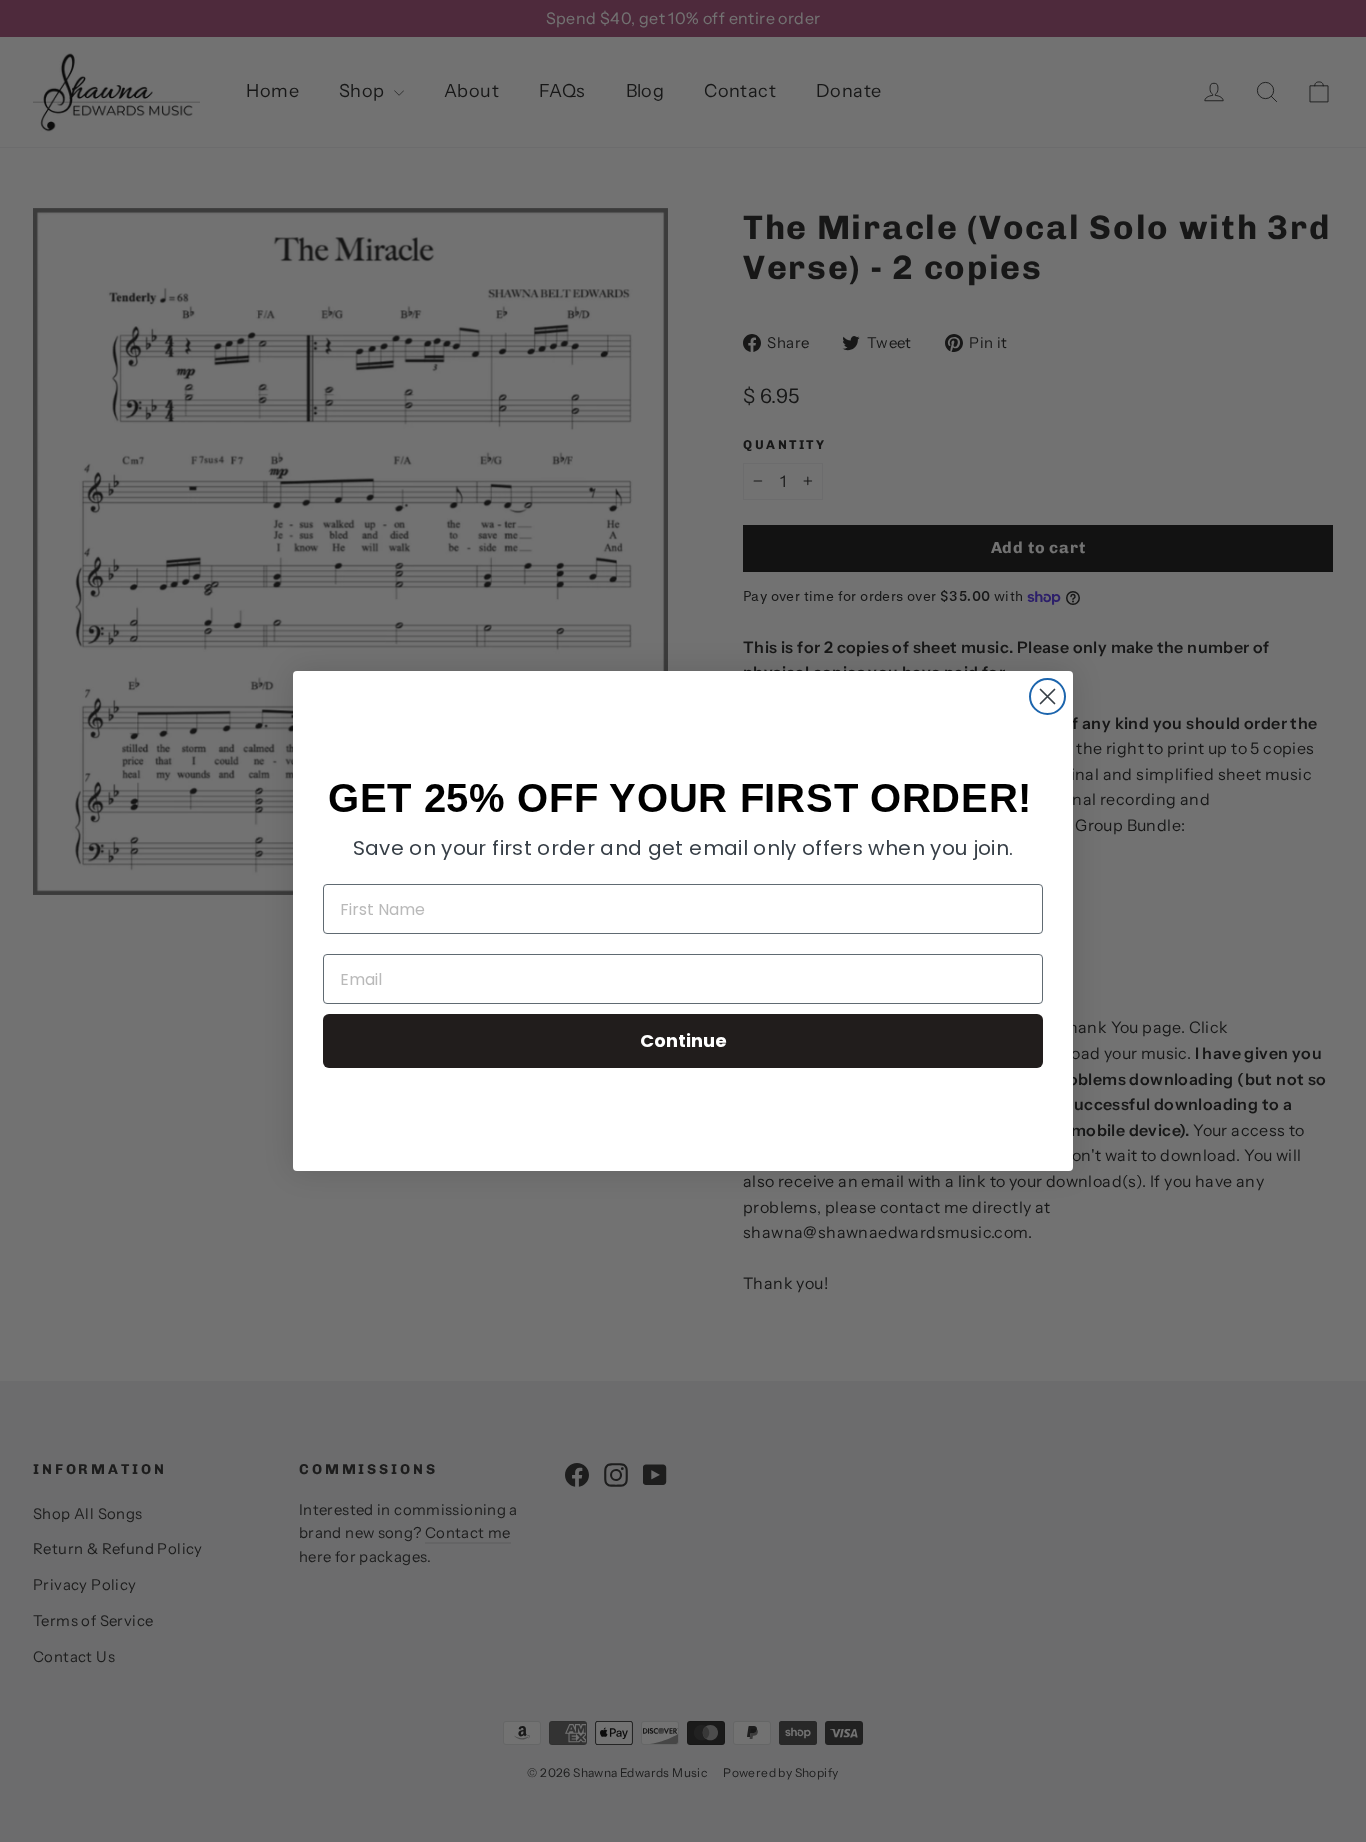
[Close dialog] (1047, 696)
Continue (683, 1040)
